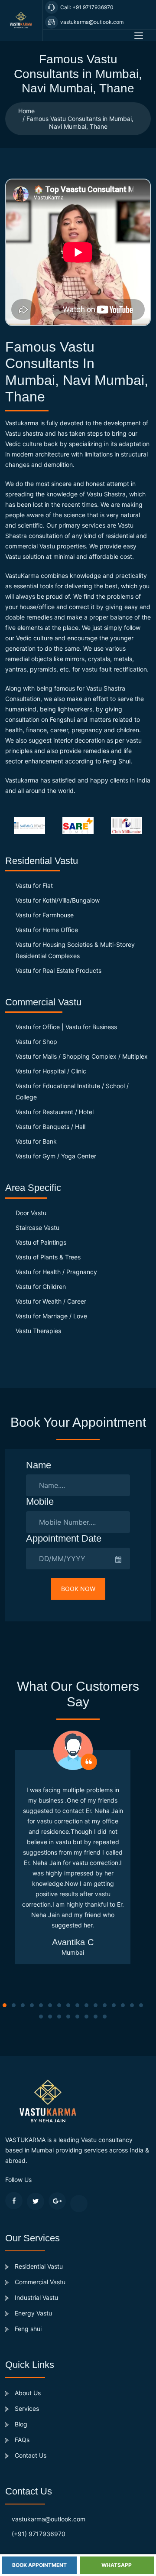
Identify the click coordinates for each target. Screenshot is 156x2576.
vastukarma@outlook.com (49, 2519)
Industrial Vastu (36, 2297)
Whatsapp (117, 2565)
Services (26, 2408)
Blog (20, 2424)
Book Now (78, 1589)
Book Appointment (39, 2565)
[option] (32, 825)
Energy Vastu (32, 2313)
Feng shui (27, 2329)
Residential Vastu (38, 2266)
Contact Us (30, 2455)
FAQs (21, 2440)
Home (26, 111)
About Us (27, 2393)
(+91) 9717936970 (39, 2534)
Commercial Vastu (39, 2282)
